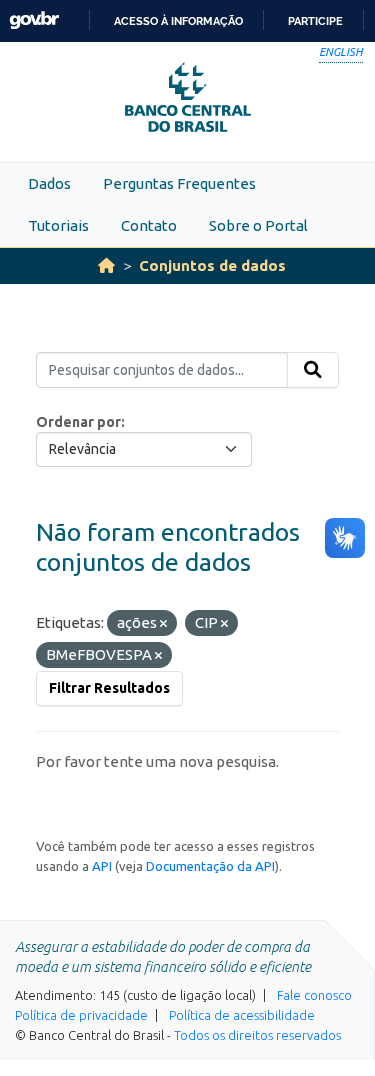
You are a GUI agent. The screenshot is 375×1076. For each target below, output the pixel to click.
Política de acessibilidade (242, 1015)
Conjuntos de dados (212, 265)
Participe (315, 21)
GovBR (34, 20)
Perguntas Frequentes (179, 183)
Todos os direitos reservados (257, 1035)
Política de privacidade (81, 1015)
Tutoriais (58, 225)
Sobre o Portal (258, 225)
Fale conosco (314, 995)
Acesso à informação (178, 21)
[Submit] (313, 370)
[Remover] (163, 624)
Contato (149, 225)
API (102, 866)
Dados (49, 183)
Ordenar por (78, 422)
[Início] (106, 265)
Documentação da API (210, 866)
